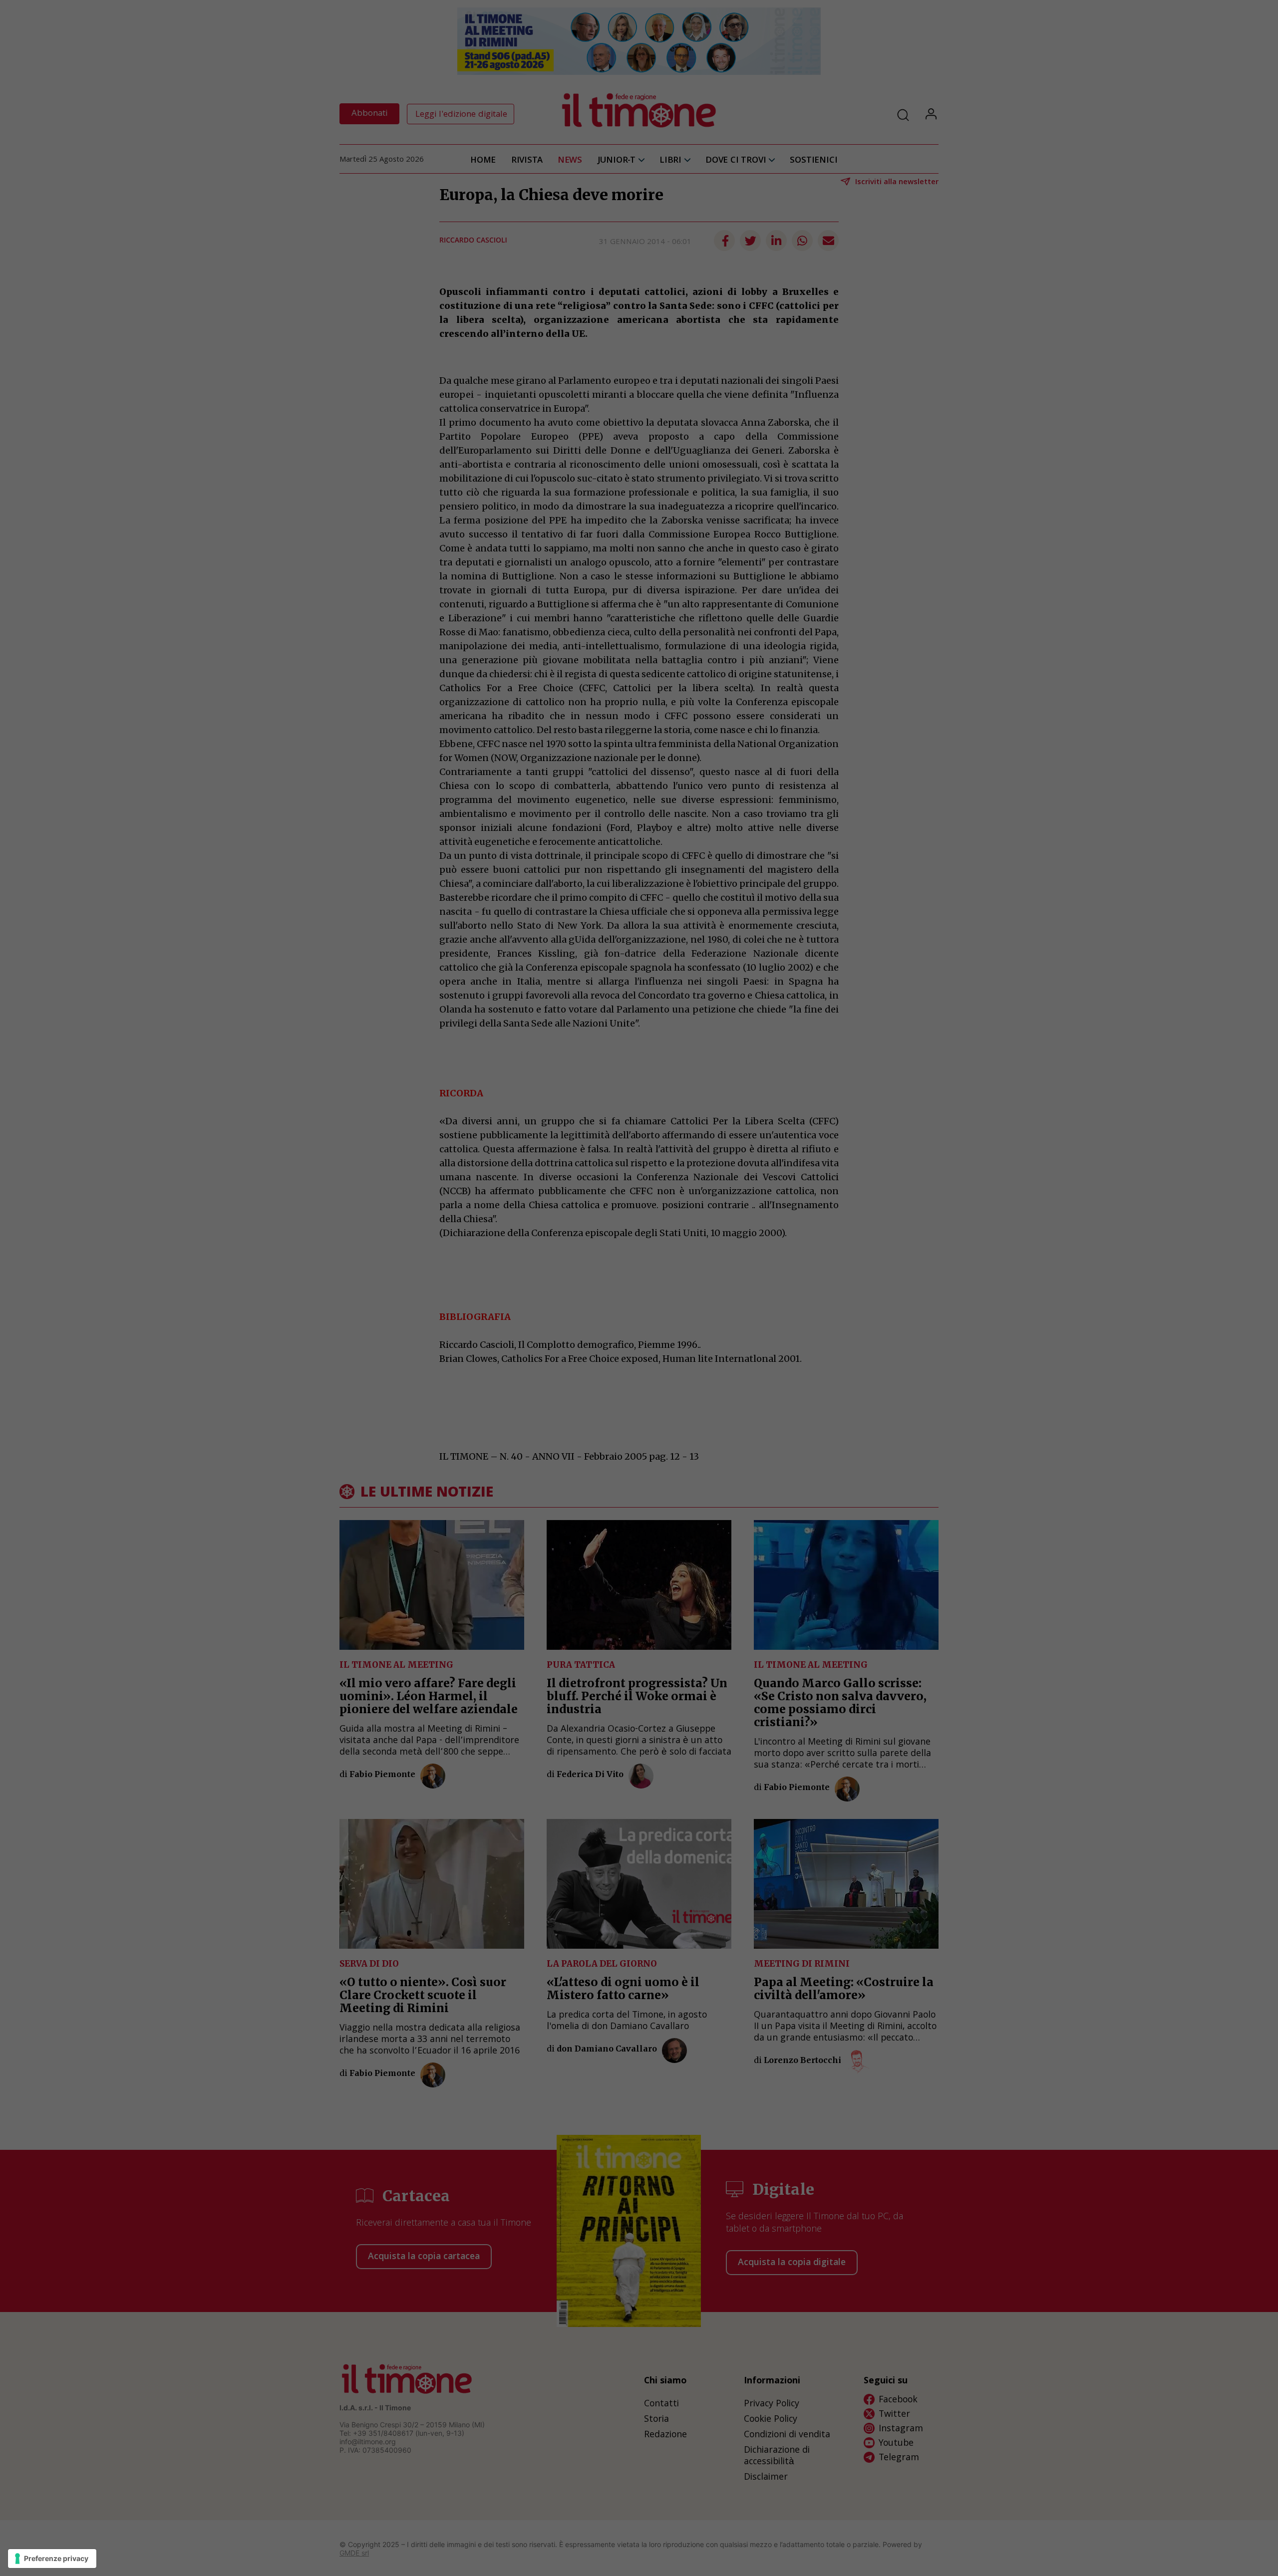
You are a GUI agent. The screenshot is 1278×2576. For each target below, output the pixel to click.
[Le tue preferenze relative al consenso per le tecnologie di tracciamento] (52, 2559)
